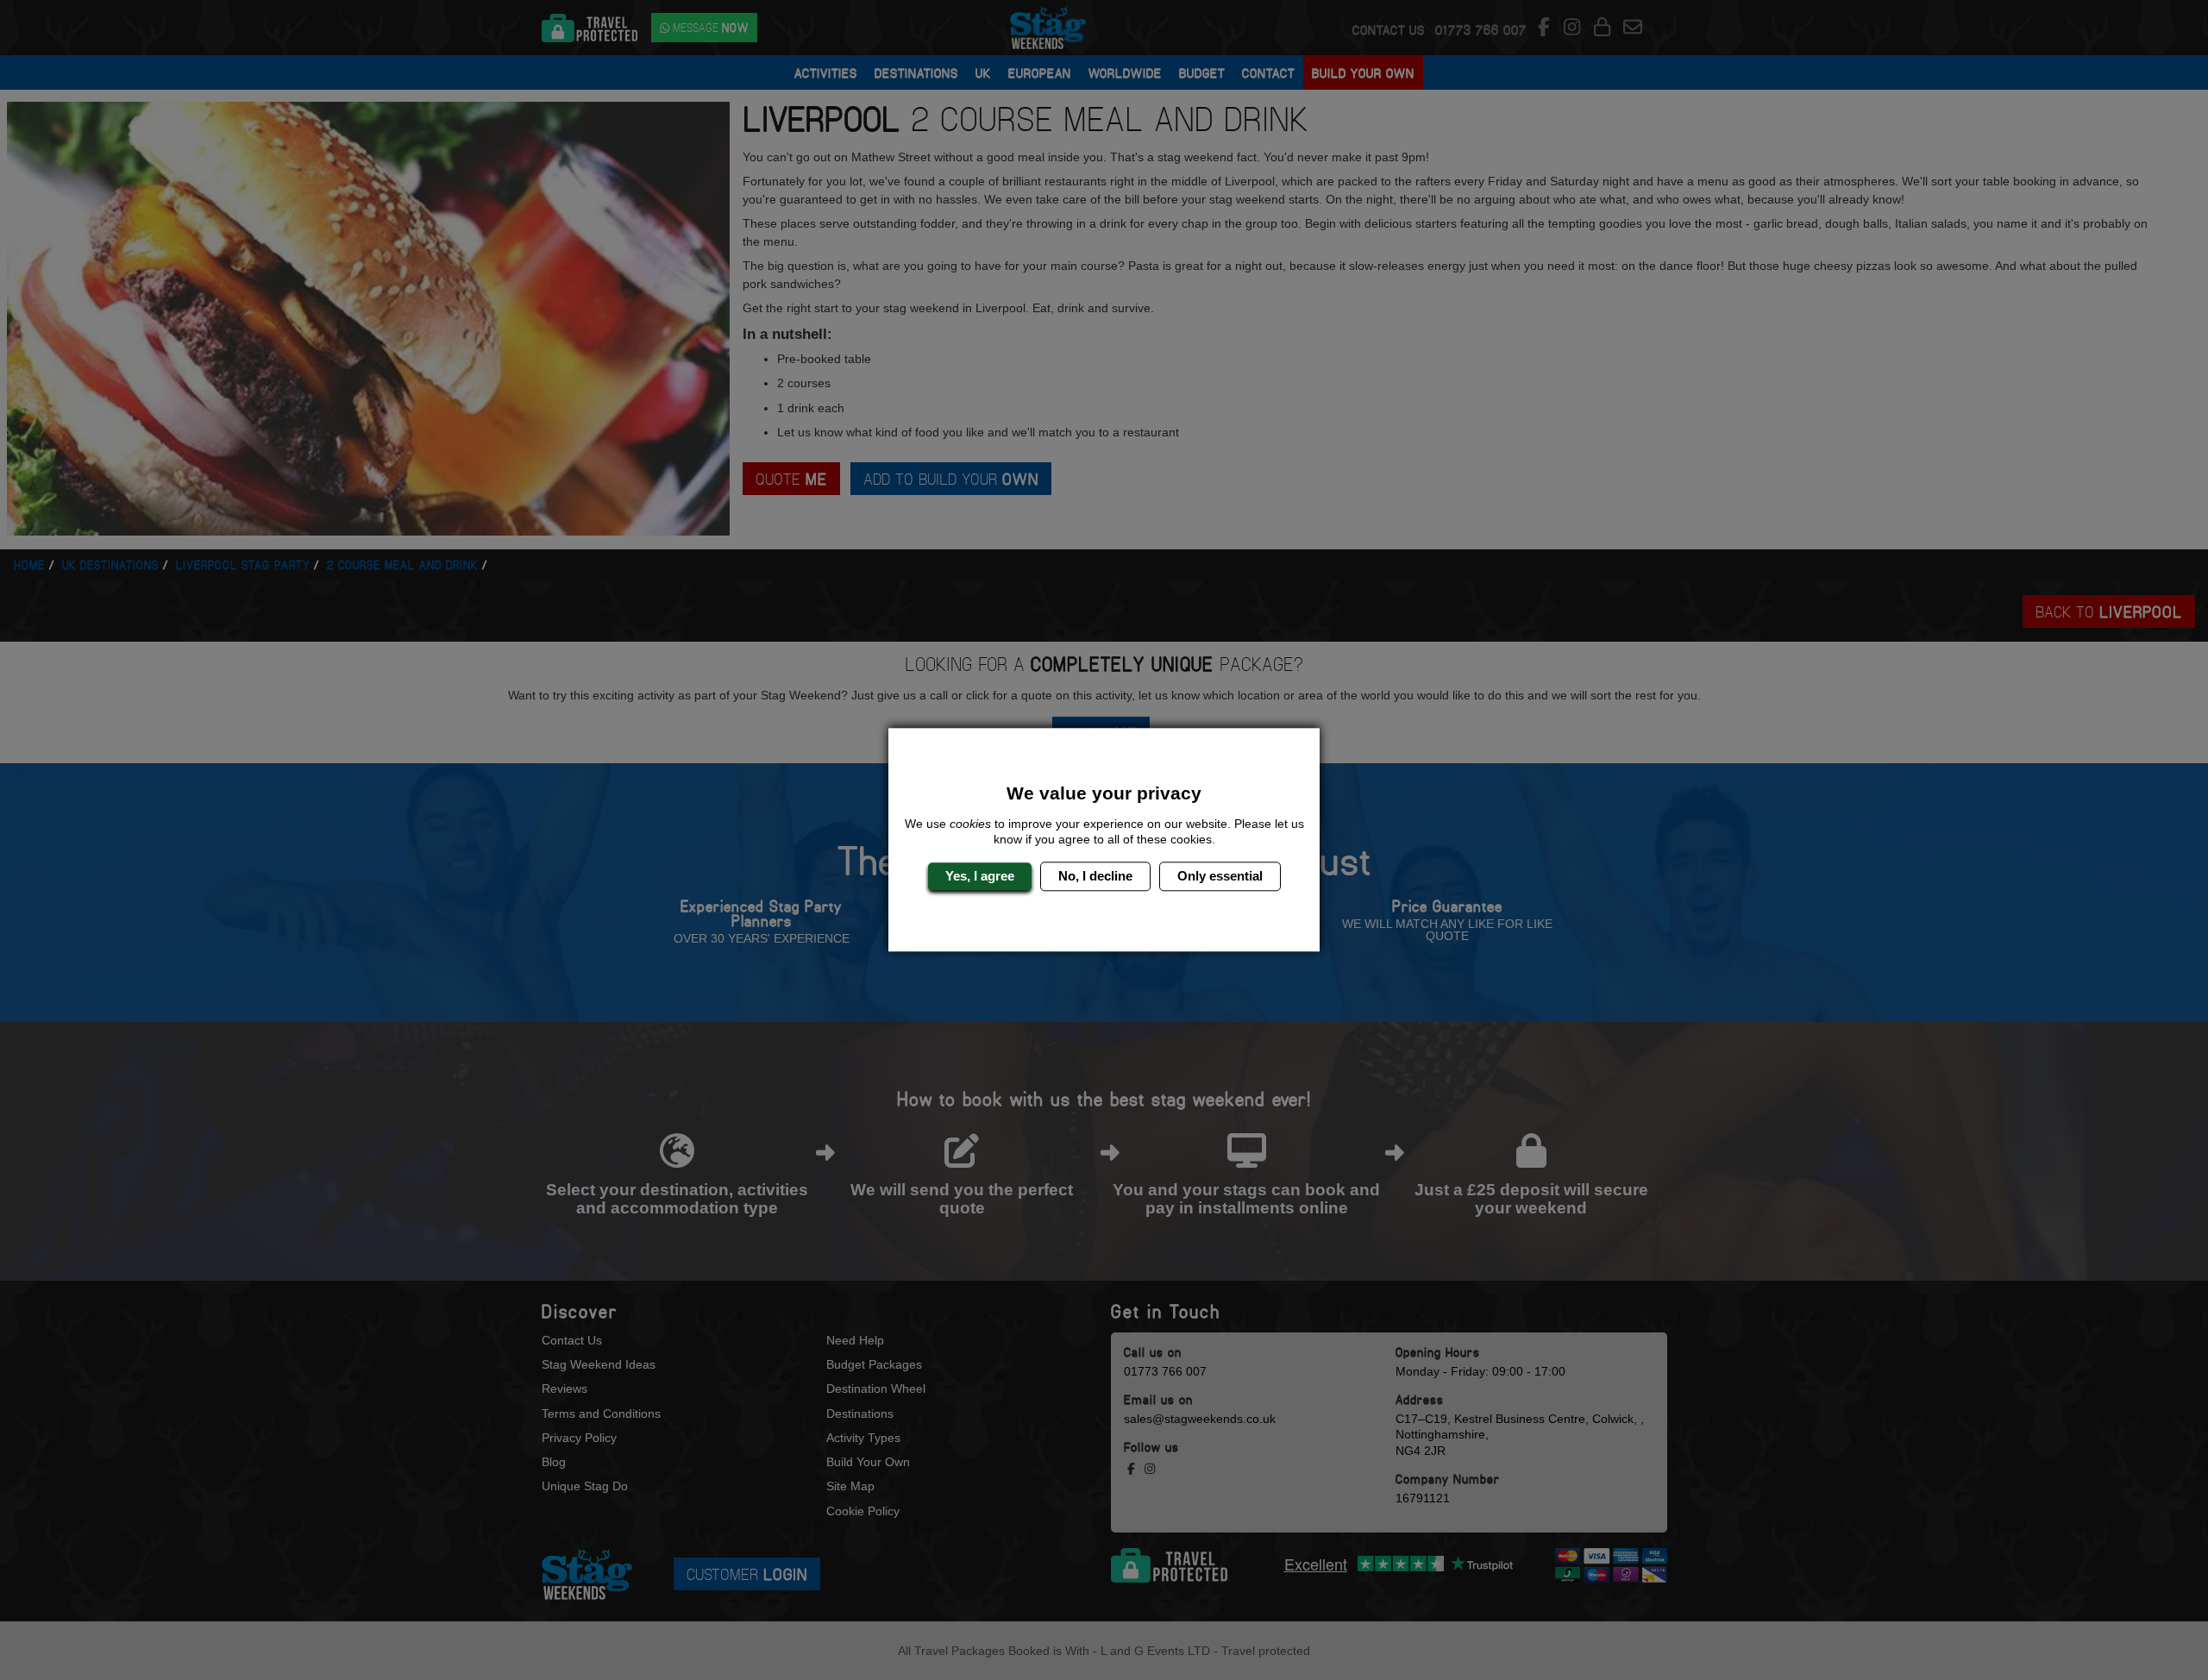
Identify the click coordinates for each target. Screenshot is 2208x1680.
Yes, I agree (980, 876)
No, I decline (1095, 876)
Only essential (1220, 876)
